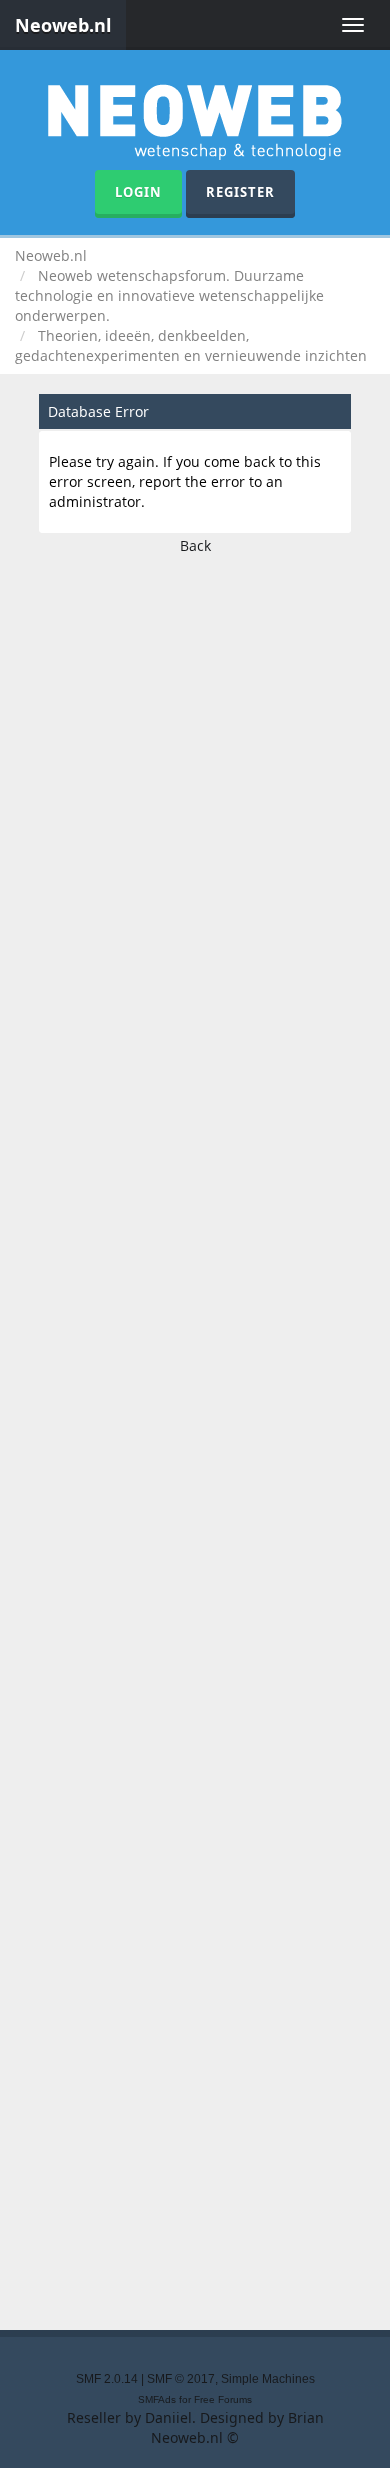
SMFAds (157, 2399)
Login (138, 192)
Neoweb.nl (63, 25)
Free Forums (223, 2399)
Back (195, 545)
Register (240, 192)
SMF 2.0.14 (107, 2379)
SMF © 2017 (181, 2379)
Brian (306, 2417)
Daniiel (168, 2417)
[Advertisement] (195, 1436)
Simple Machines (268, 2379)
